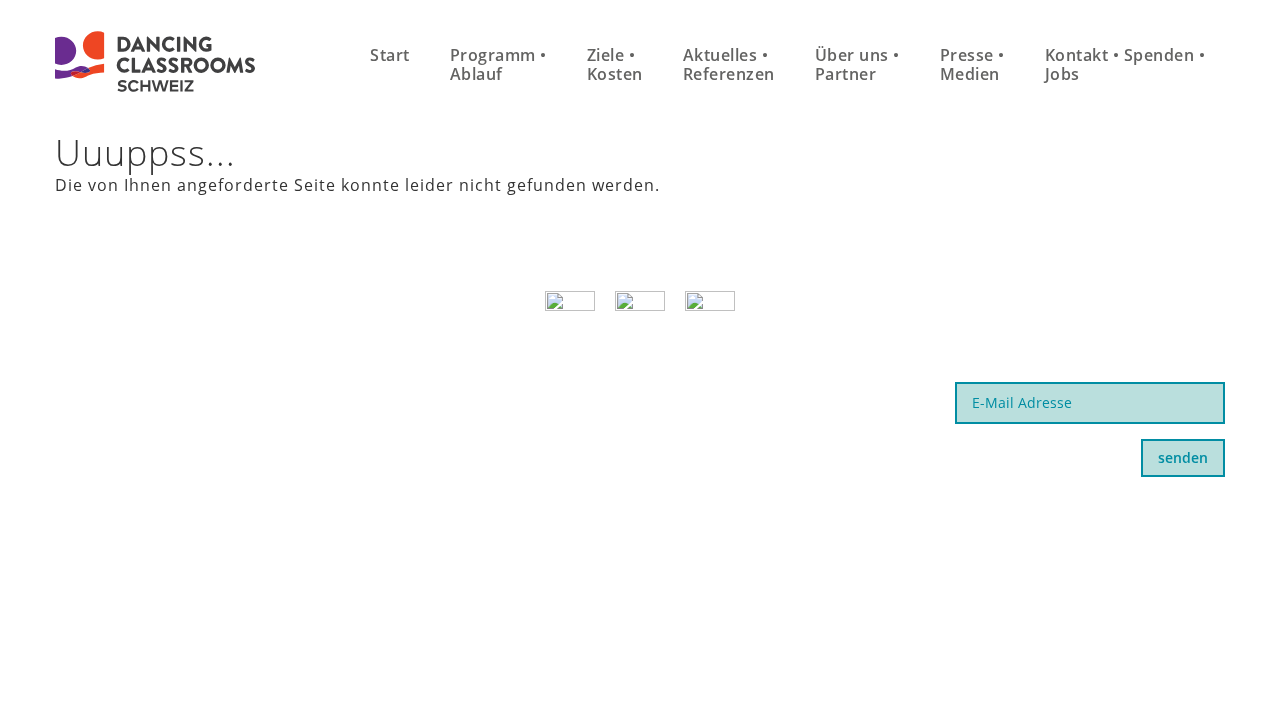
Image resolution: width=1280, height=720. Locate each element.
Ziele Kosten (615, 64)
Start (390, 55)
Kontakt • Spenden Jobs (1125, 64)
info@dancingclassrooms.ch (175, 412)
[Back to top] (1215, 658)
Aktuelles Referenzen (729, 64)
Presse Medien (972, 64)
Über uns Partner (857, 64)
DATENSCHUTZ (887, 516)
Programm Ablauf (498, 64)
